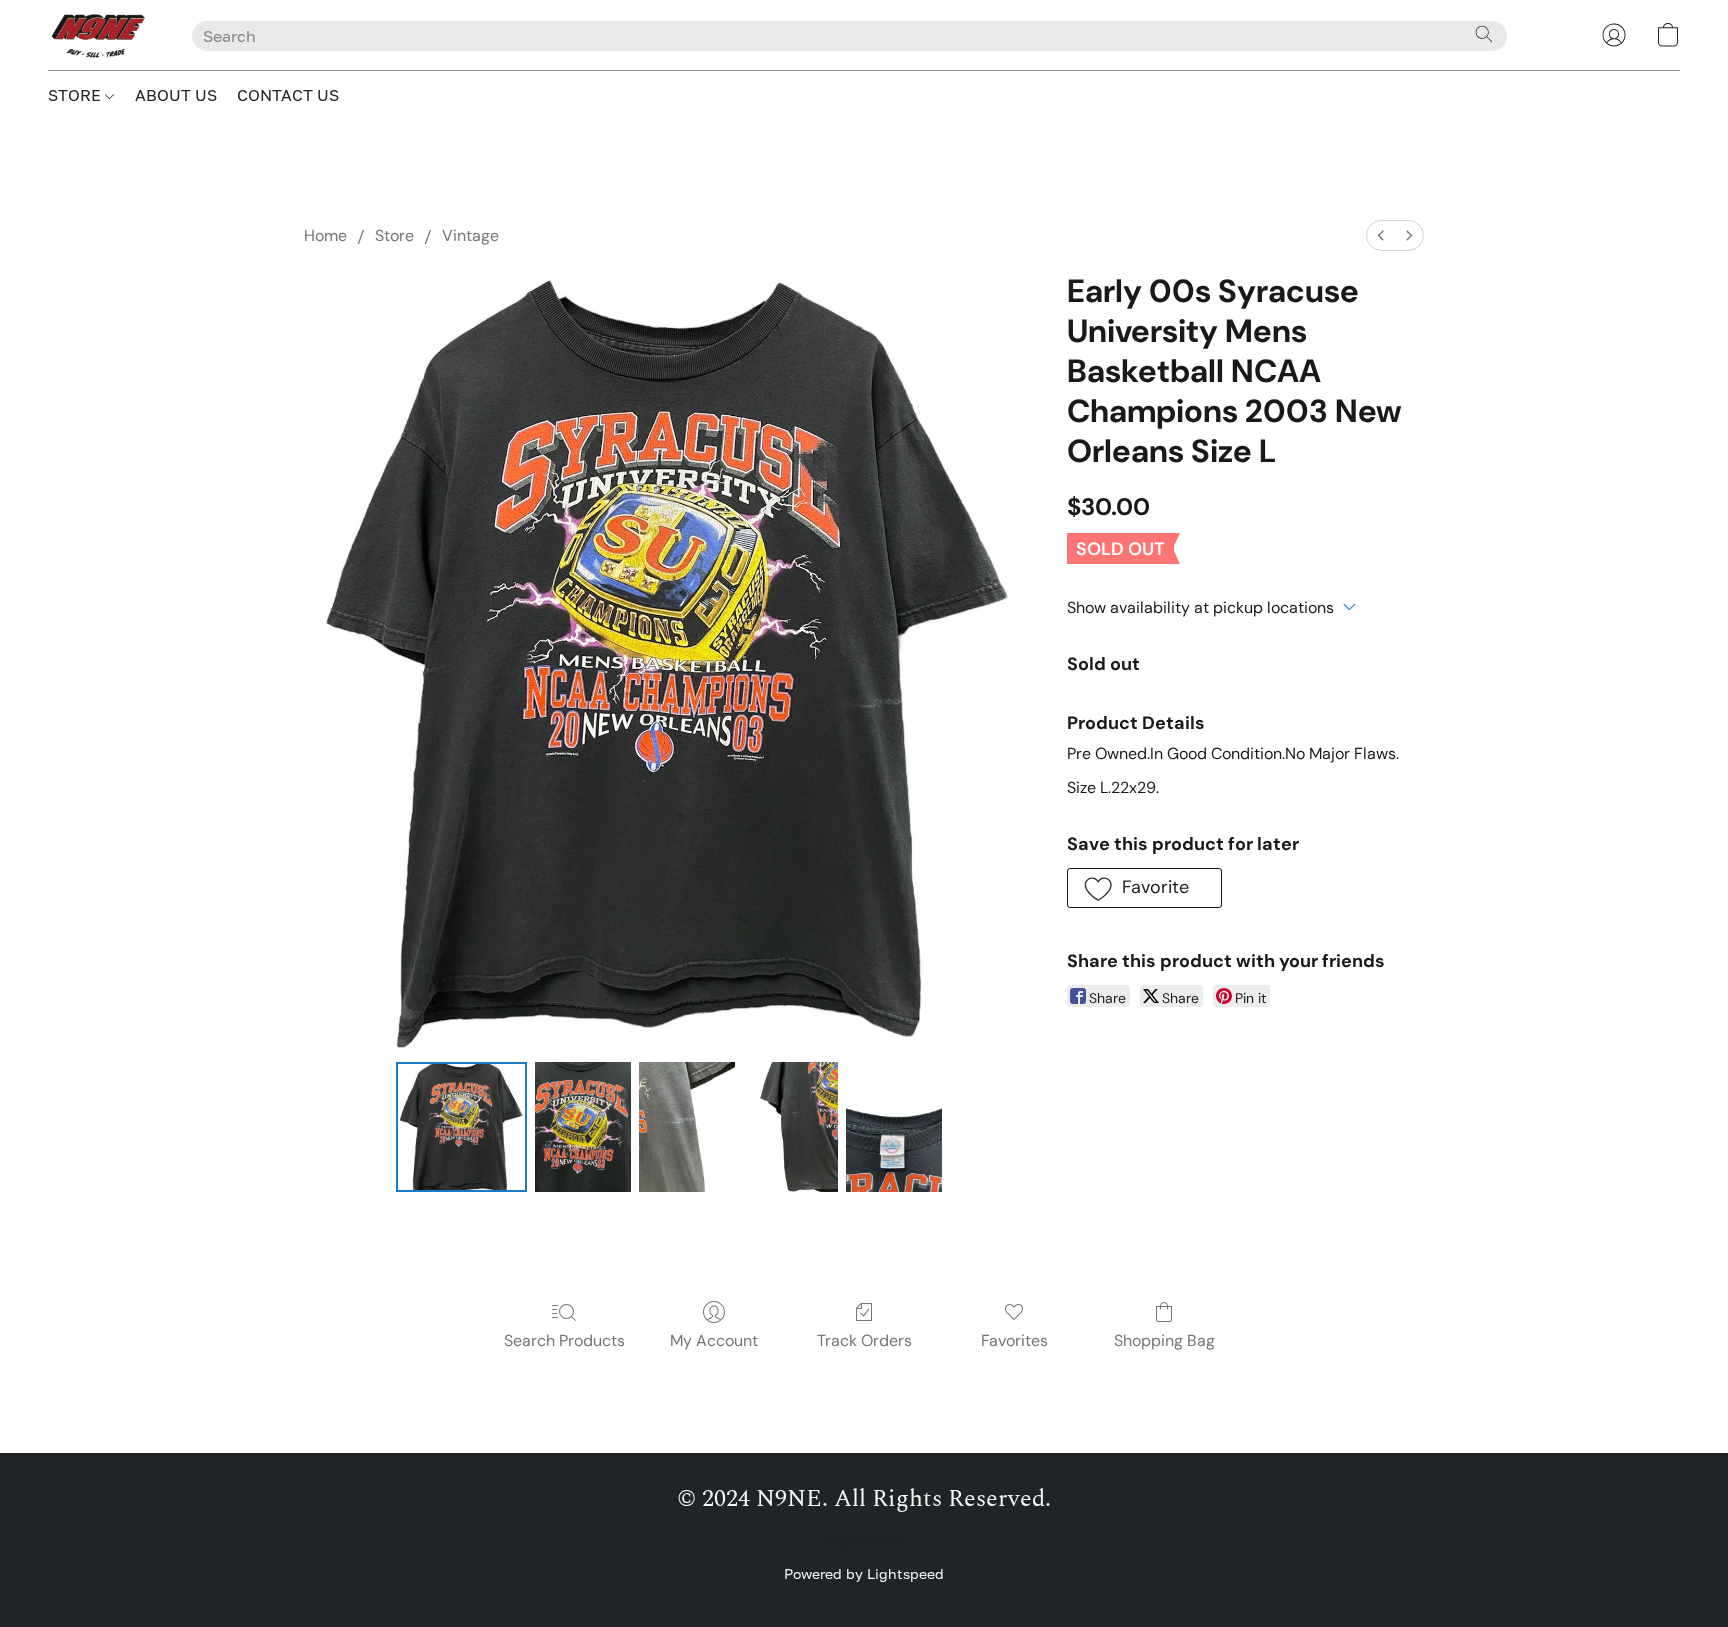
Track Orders (864, 1340)
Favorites (1014, 1340)
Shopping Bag (1164, 1340)
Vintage (470, 235)
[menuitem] (1381, 235)
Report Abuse (864, 1541)
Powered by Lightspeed (864, 1573)
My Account (714, 1340)
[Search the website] (1484, 34)
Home (325, 235)
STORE (76, 95)
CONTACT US (288, 95)
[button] (100, 35)
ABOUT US (176, 95)
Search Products (564, 1340)
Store (394, 235)
